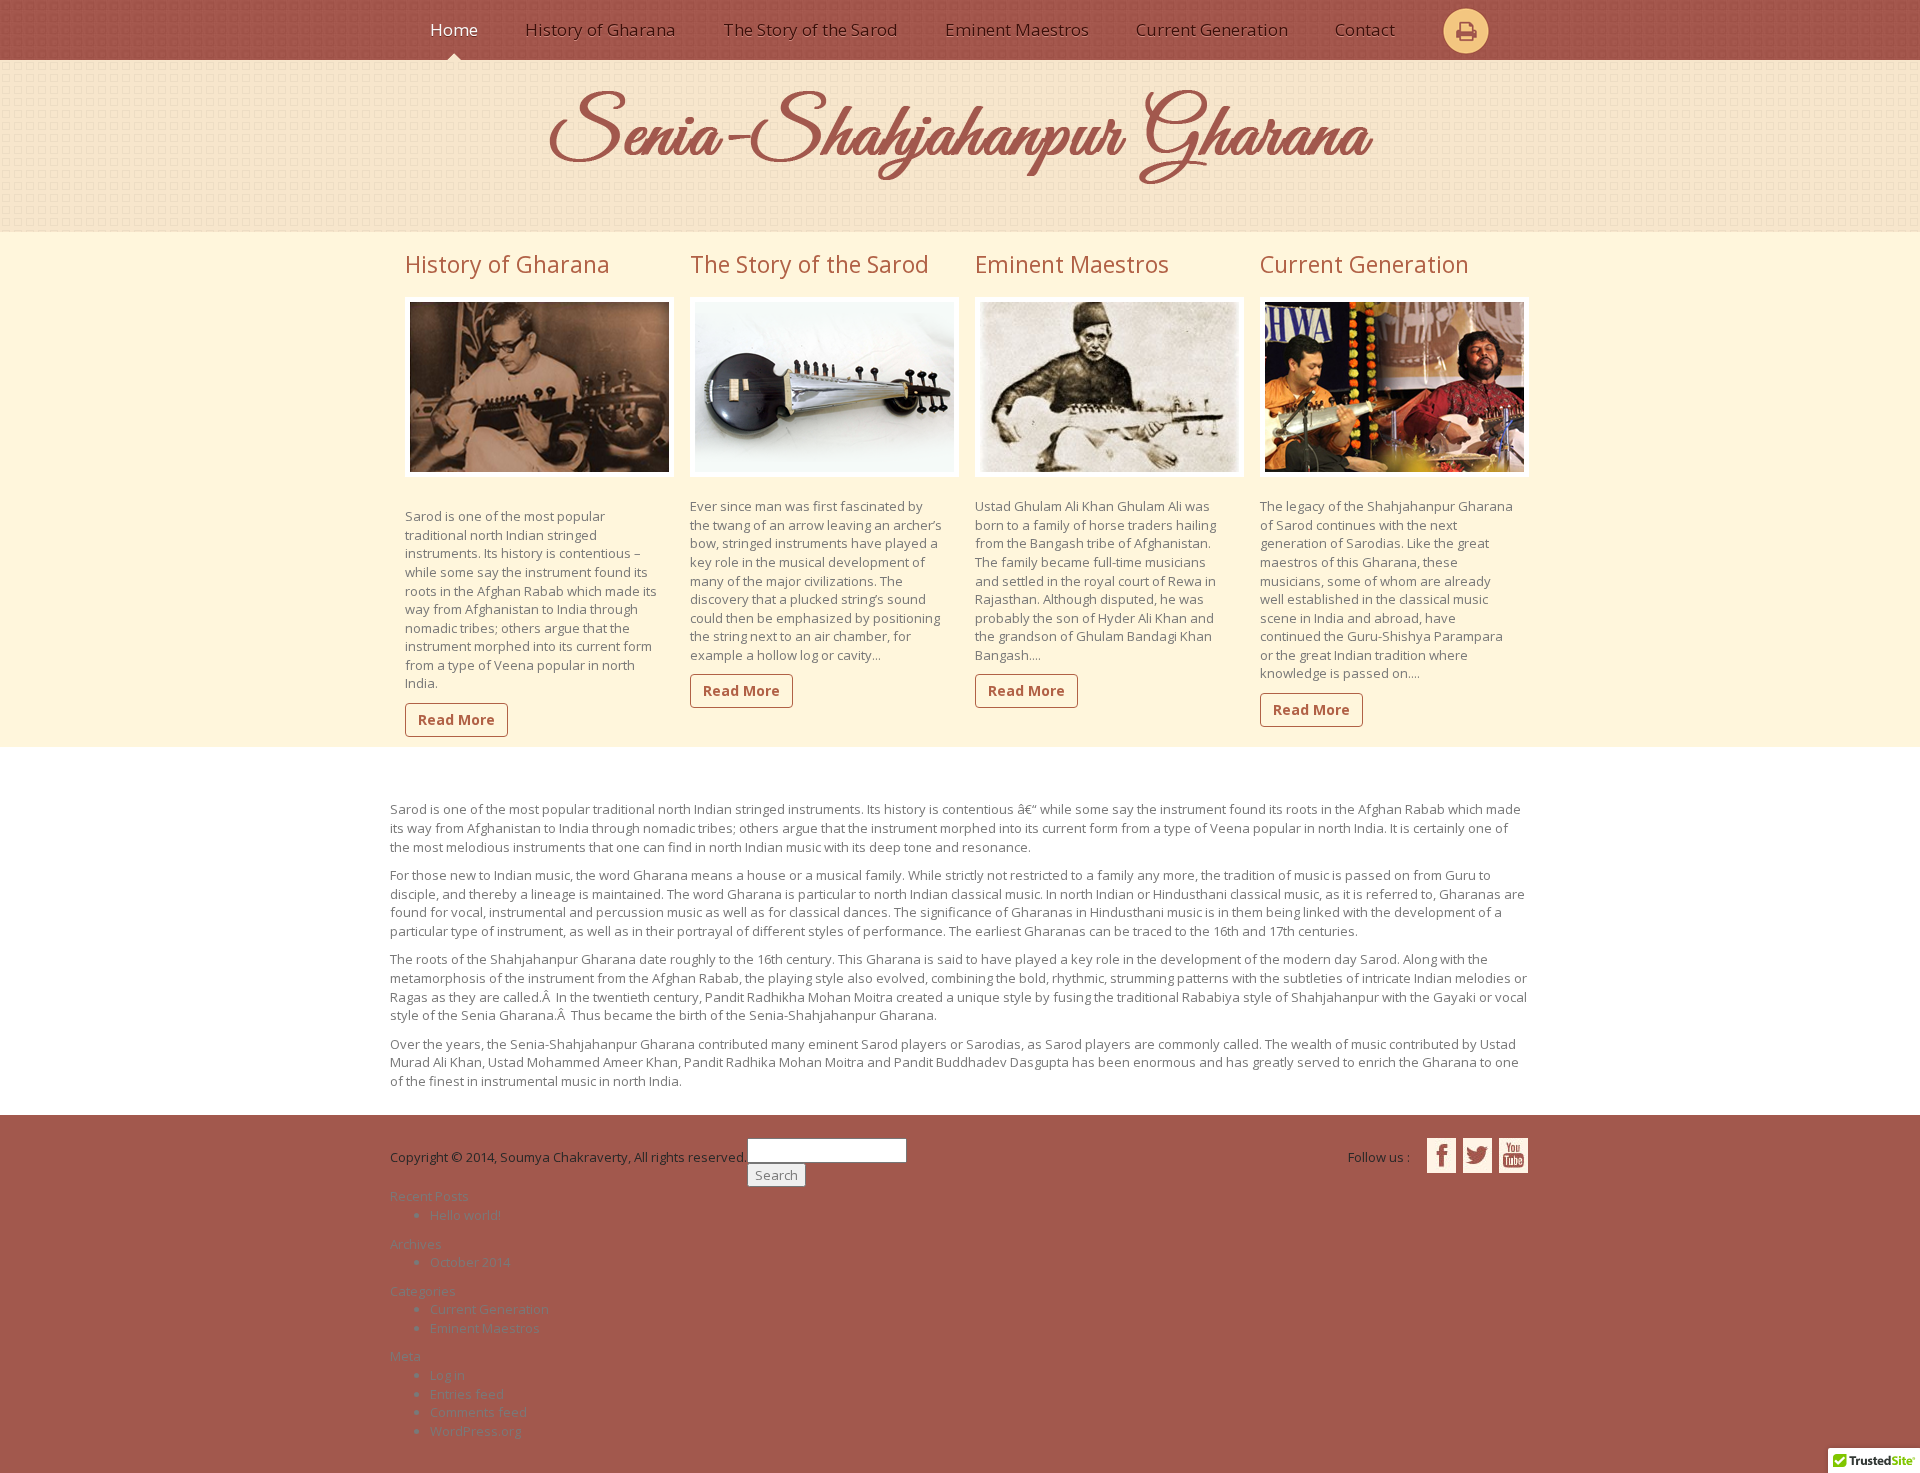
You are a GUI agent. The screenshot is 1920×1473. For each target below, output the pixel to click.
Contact (1365, 29)
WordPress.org (475, 1431)
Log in (447, 1375)
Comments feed (478, 1412)
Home (454, 29)
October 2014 (470, 1262)
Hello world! (465, 1215)
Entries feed (467, 1394)
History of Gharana (600, 29)
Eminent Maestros (1017, 29)
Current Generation (1212, 29)
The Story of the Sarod (810, 29)
